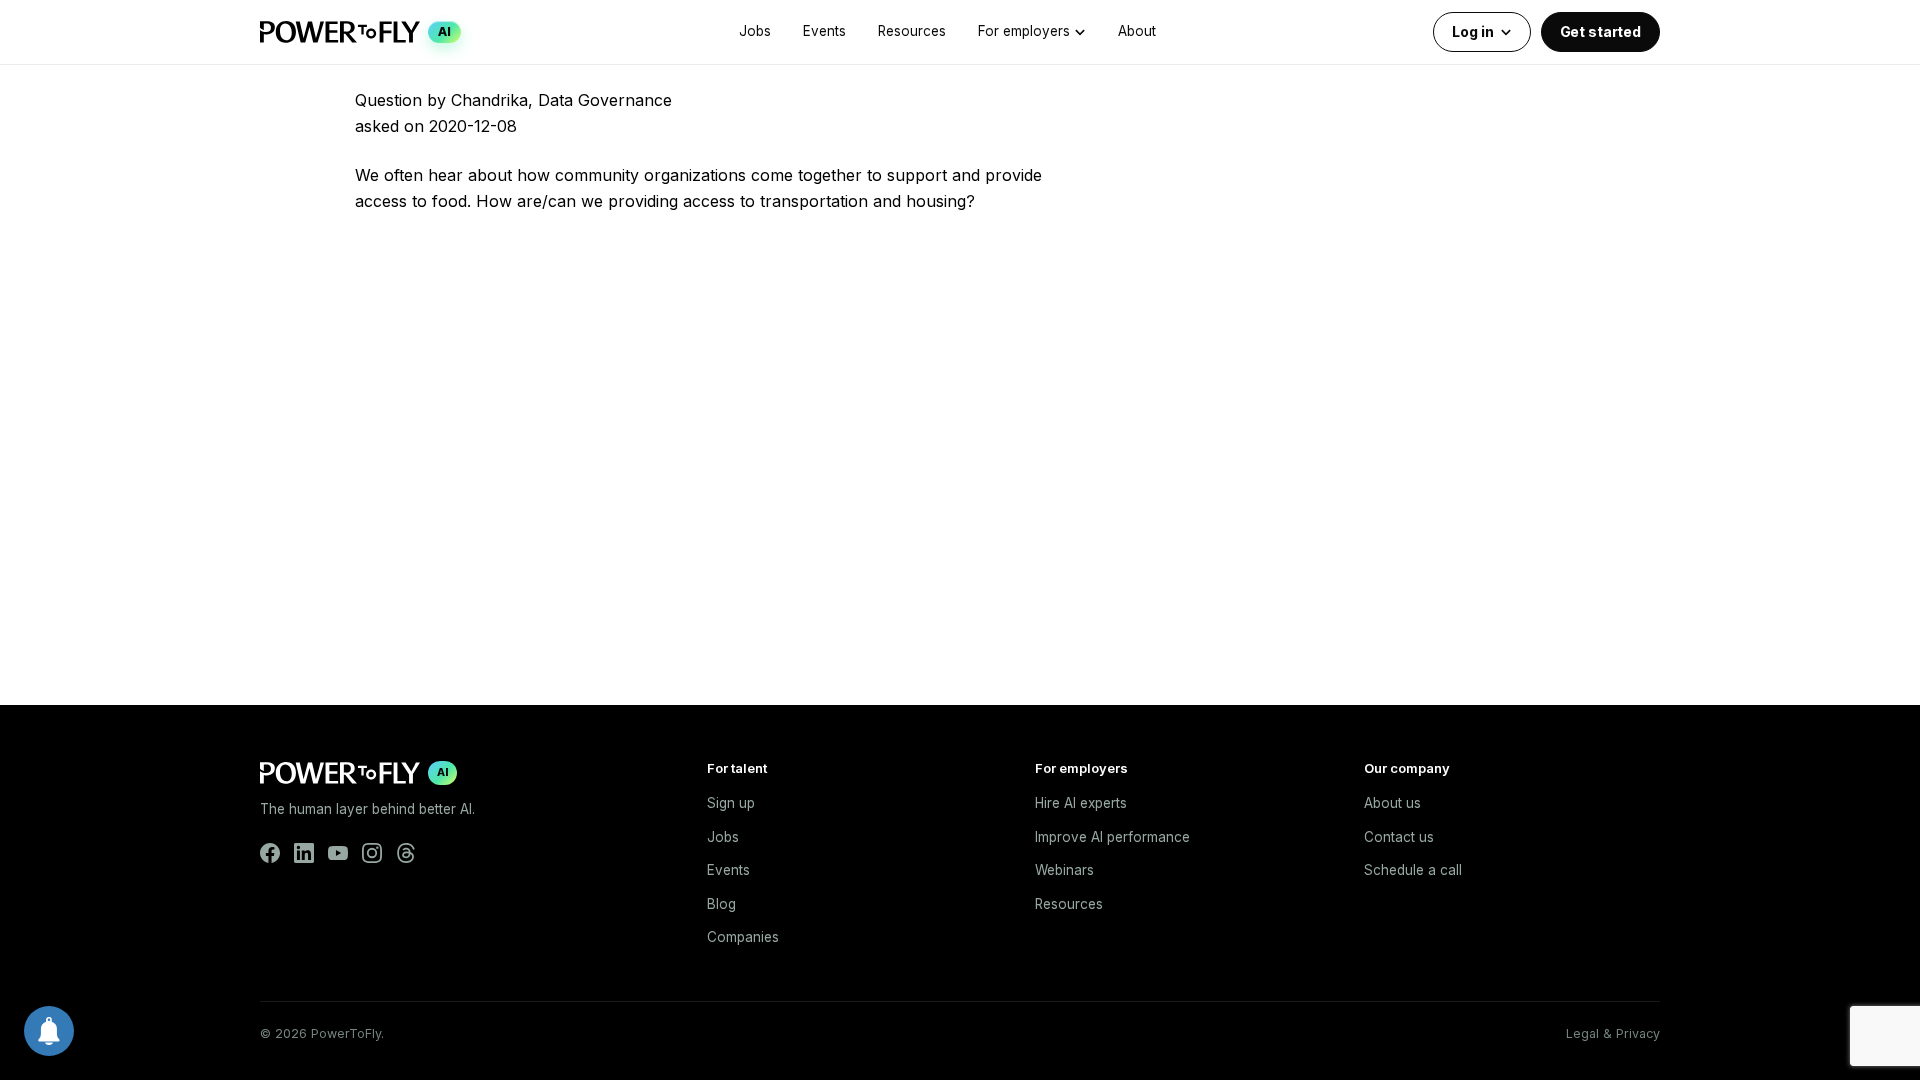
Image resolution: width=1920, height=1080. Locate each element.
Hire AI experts (1081, 803)
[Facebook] (270, 853)
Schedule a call (1413, 870)
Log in (1472, 31)
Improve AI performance (1112, 837)
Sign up (731, 803)
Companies (743, 937)
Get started (1600, 31)
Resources (912, 31)
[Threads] (406, 853)
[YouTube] (338, 853)
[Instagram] (372, 853)
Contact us (1399, 837)
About (1137, 31)
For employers (1024, 31)
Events (824, 31)
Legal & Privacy (1613, 1033)
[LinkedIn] (304, 853)
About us (1392, 803)
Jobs (755, 31)
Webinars (1064, 870)
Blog (721, 904)
